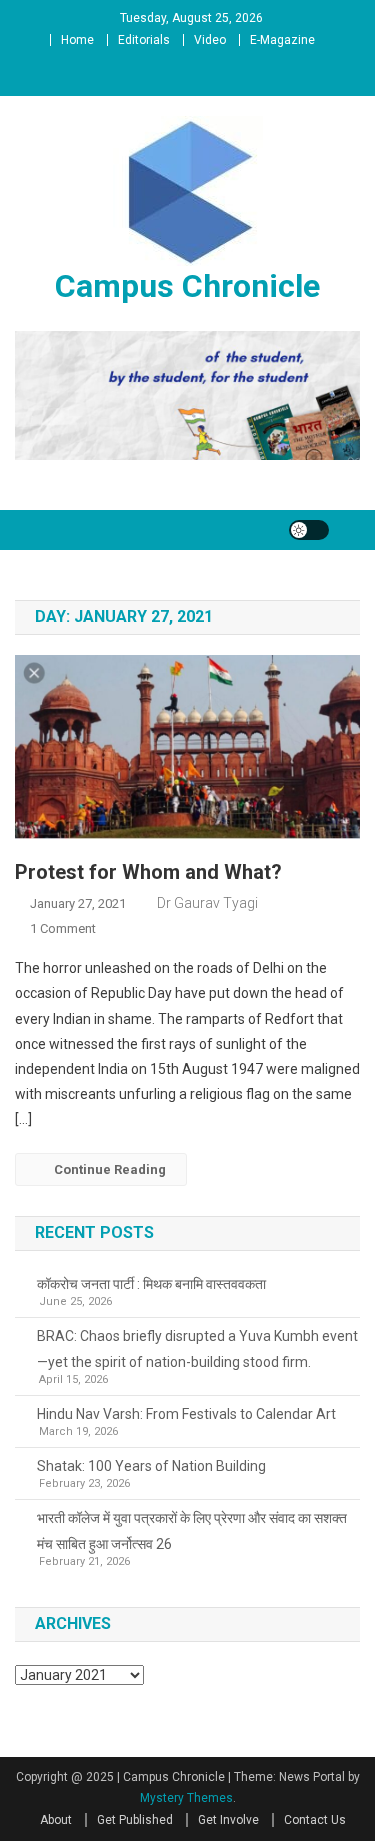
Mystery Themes (186, 1798)
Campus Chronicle (187, 286)
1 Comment (63, 928)
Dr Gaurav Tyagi (207, 903)
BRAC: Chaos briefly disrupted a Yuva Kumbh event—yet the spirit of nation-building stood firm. (197, 1349)
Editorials (144, 40)
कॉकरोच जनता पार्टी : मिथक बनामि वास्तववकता (151, 1284)
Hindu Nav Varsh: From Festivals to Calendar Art (186, 1414)
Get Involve (228, 1820)
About (56, 1820)
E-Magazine (282, 40)
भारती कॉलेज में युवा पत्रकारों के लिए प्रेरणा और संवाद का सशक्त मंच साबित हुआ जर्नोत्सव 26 (192, 1531)
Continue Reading (110, 1169)
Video (210, 40)
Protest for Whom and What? (148, 872)
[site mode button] (309, 530)
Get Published (135, 1820)
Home (77, 40)
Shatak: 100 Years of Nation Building (151, 1466)
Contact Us (315, 1820)
